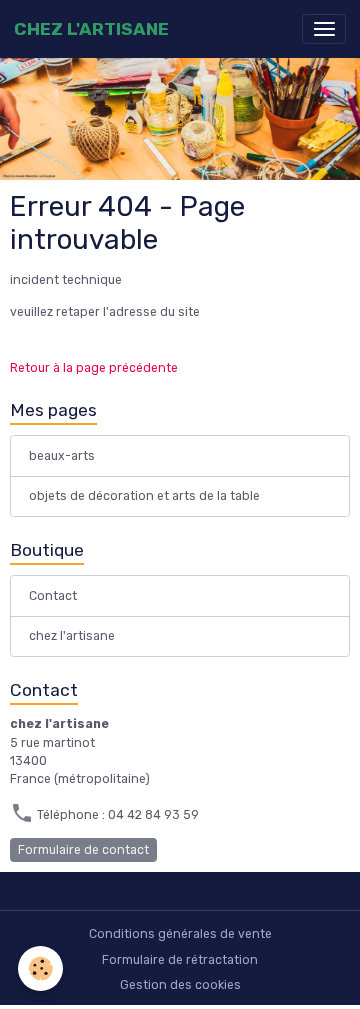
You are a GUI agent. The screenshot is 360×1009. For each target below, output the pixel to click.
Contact (53, 596)
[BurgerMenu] (324, 29)
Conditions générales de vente (180, 934)
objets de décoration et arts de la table (144, 496)
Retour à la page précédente (94, 368)
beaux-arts (62, 456)
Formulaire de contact (83, 850)
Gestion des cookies (180, 985)
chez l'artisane (72, 636)
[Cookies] (40, 968)
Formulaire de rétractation (180, 960)
